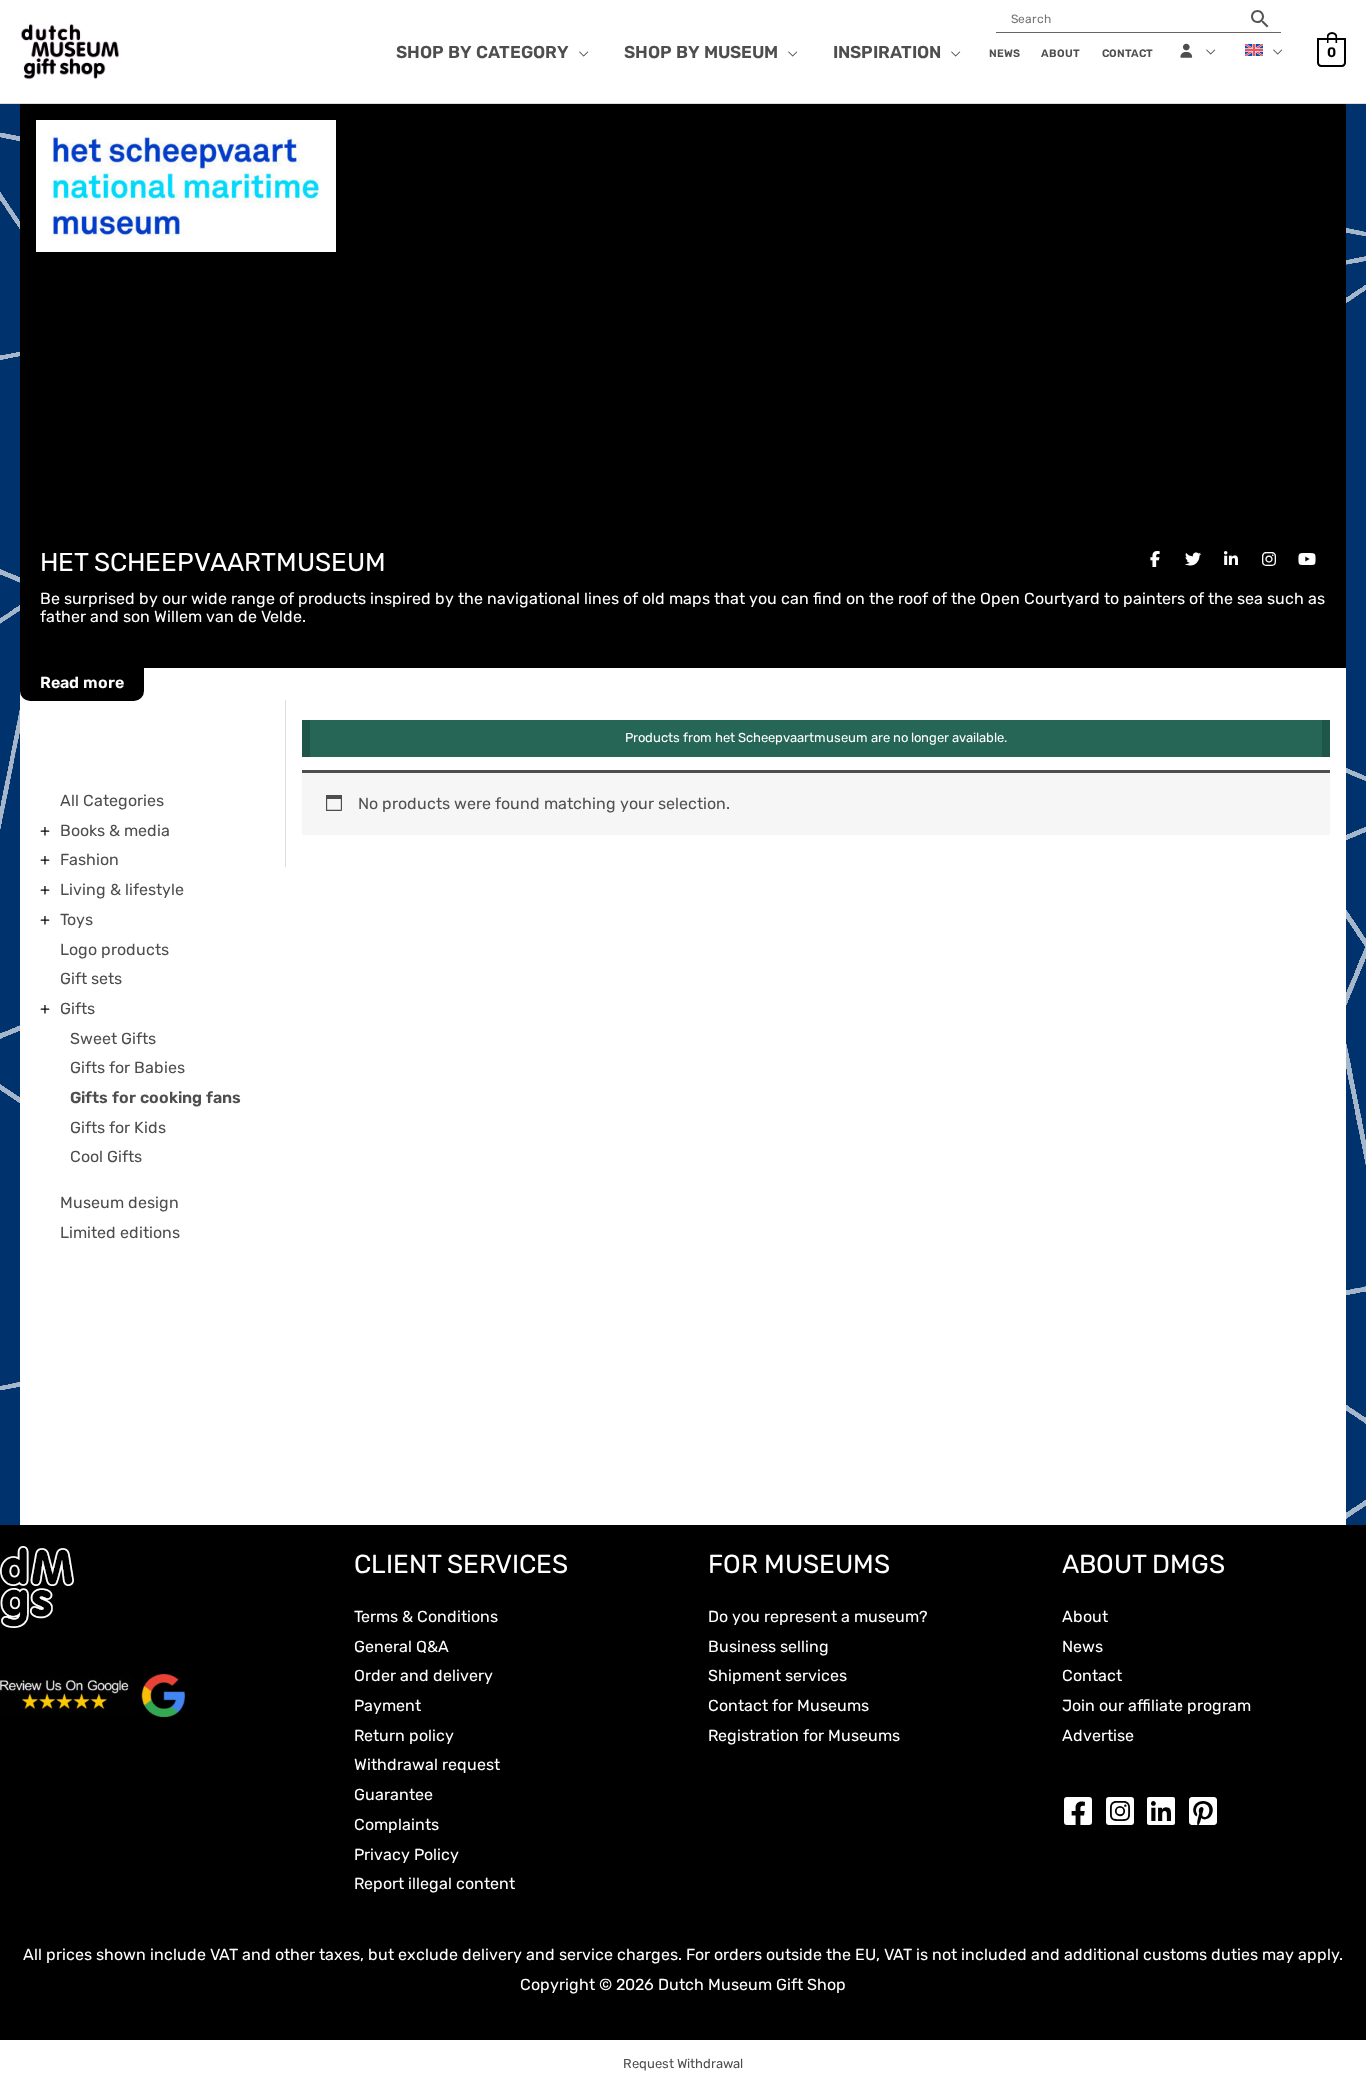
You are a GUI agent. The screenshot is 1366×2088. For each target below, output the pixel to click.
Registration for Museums (804, 1735)
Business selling (768, 1646)
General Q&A (401, 1646)
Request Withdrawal (683, 2063)
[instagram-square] (1125, 1811)
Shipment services (777, 1675)
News (1082, 1646)
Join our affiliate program (1156, 1705)
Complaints (396, 1824)
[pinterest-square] (1208, 1811)
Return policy (404, 1735)
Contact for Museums (788, 1705)
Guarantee (393, 1794)
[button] (579, 52)
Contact (1092, 1675)
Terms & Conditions (426, 1616)
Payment (387, 1705)
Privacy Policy (406, 1854)
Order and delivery (423, 1675)
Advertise (1098, 1735)
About (1085, 1616)
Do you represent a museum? (818, 1616)
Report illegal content (434, 1883)
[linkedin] (1166, 1811)
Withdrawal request (427, 1764)
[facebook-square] (1083, 1811)
